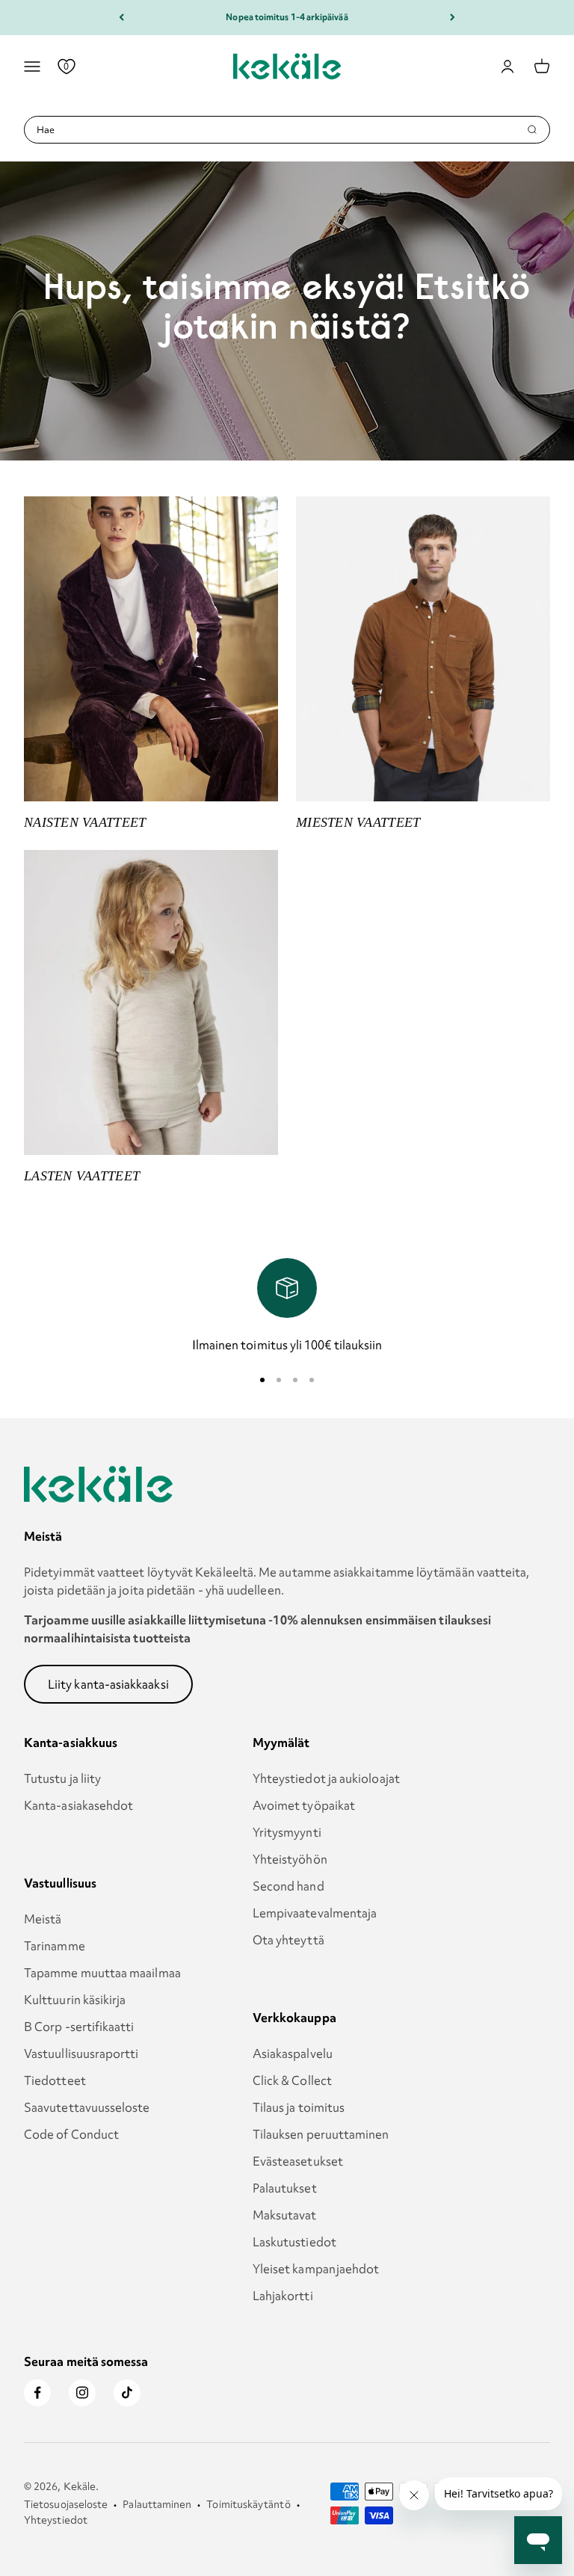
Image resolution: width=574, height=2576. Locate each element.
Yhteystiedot (56, 2520)
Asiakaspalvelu (293, 2053)
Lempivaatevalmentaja (315, 1913)
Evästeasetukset (298, 2161)
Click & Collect (292, 2080)
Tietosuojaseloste (66, 2504)
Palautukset (285, 2188)
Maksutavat (285, 2215)
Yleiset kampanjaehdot (316, 2269)
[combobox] (281, 130)
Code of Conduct (71, 2134)
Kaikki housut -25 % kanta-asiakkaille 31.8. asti (287, 17)
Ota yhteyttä (288, 1940)
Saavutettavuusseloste (87, 2107)
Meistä (43, 1919)
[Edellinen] (121, 18)
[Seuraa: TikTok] (127, 2393)
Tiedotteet (55, 2080)
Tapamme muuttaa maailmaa (102, 1973)
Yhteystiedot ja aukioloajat (326, 1778)
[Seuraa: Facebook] (37, 2393)
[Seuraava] (453, 18)
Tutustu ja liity (62, 1778)
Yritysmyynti (287, 1832)
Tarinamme (55, 1946)
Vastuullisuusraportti (81, 2053)
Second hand (288, 1886)
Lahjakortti (283, 2296)
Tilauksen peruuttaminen (321, 2134)
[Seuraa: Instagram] (82, 2393)
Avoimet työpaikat (304, 1805)
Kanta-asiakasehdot (78, 1805)
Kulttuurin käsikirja (75, 2000)
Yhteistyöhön (290, 1859)
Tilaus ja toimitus (299, 2107)
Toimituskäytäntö (248, 2504)
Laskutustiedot (294, 2242)
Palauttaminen (157, 2504)
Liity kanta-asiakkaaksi (108, 1684)
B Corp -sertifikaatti (79, 2027)
